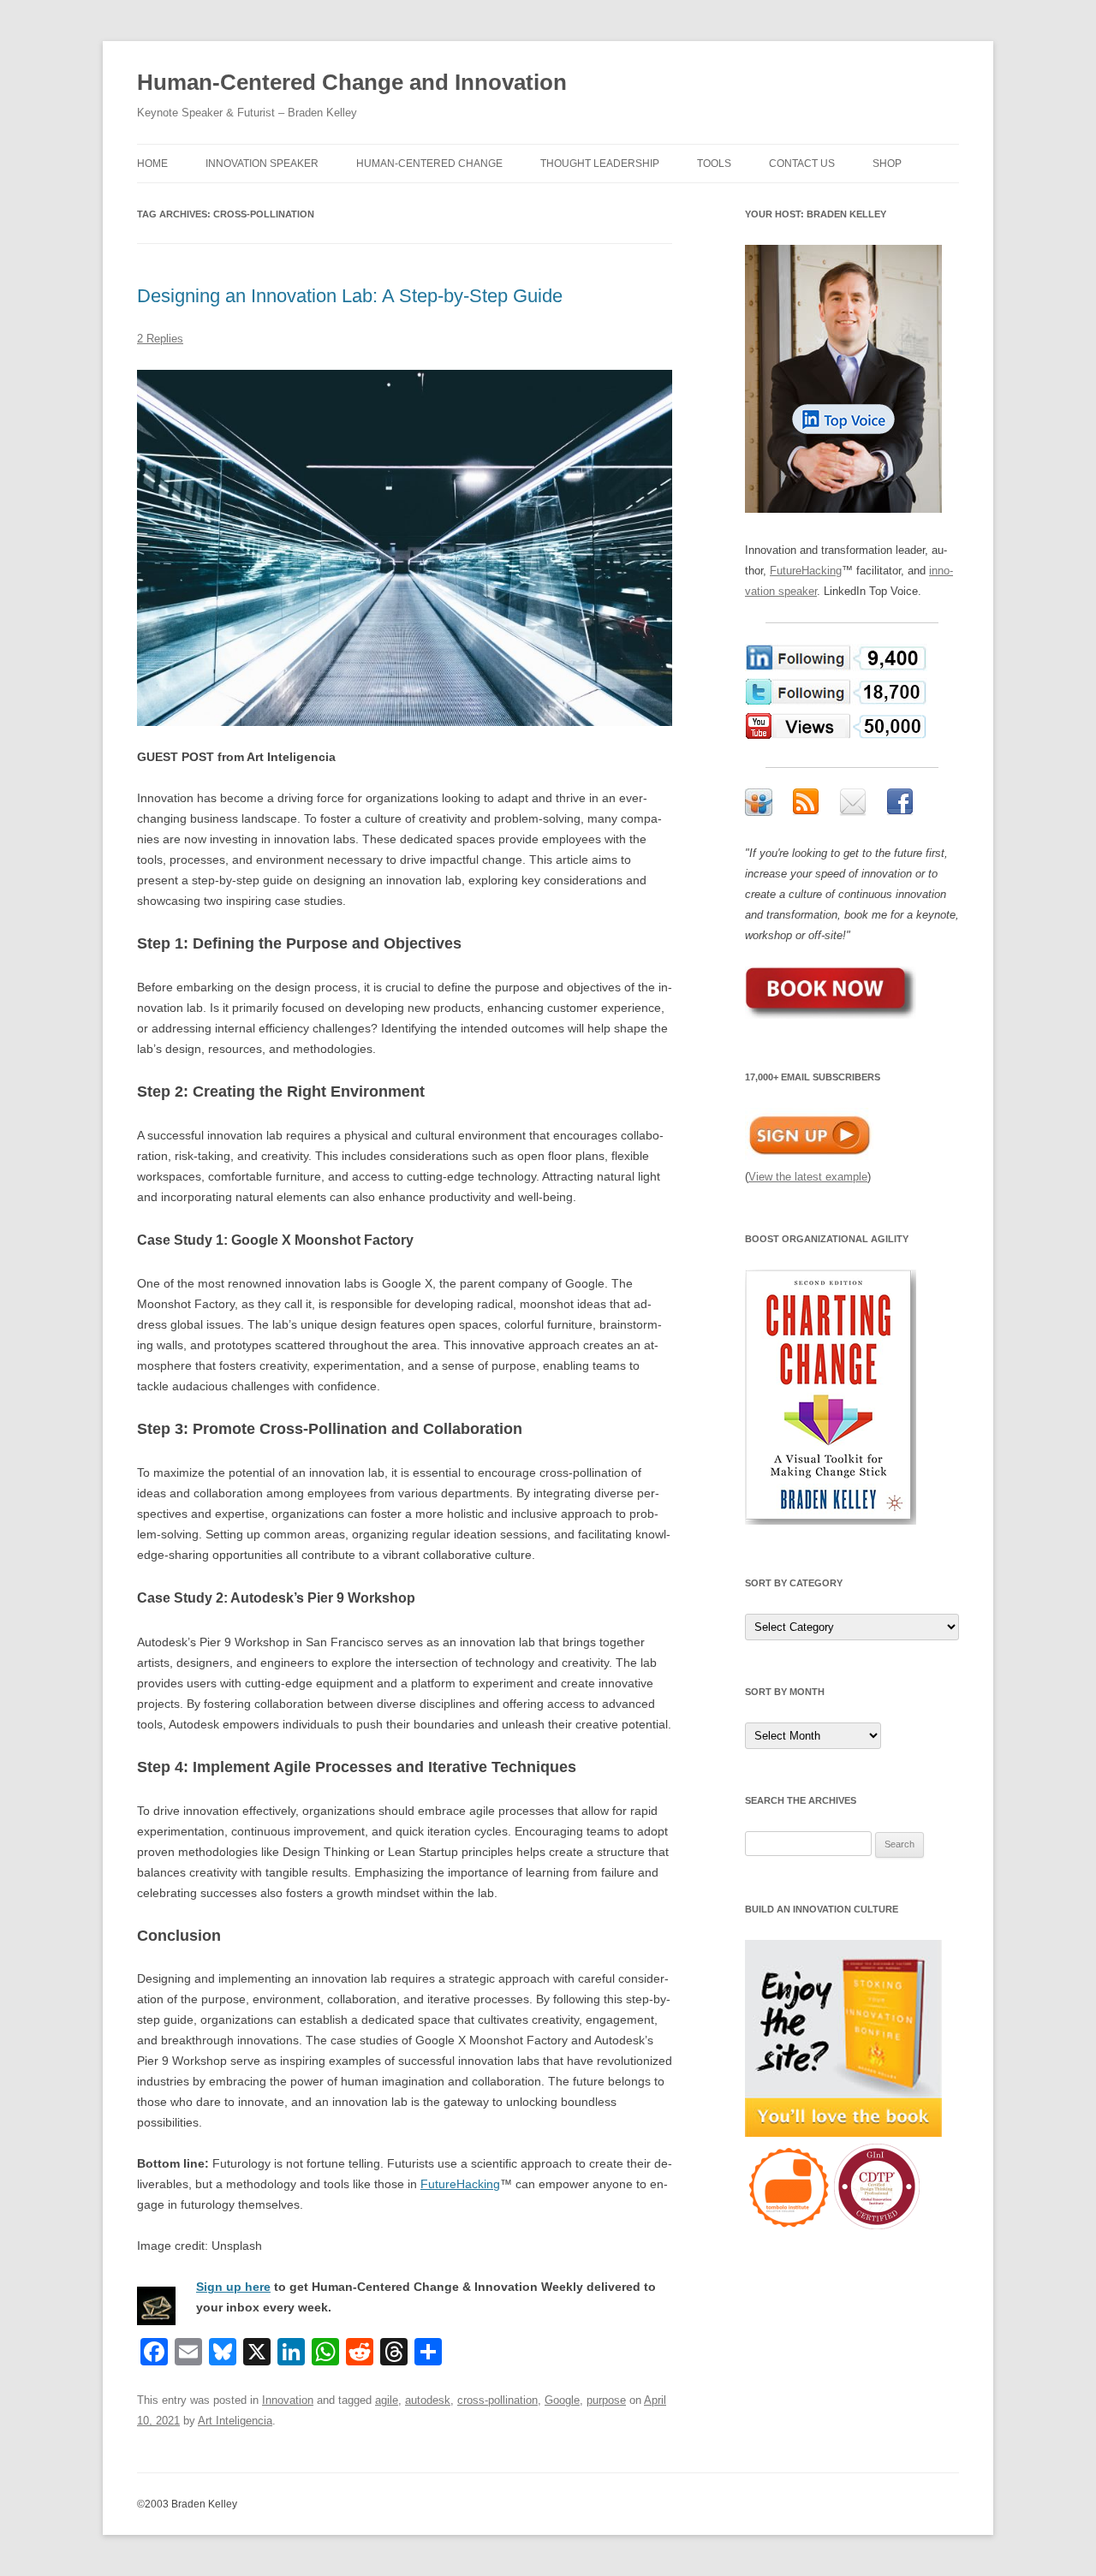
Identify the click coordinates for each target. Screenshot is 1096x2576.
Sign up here (233, 2287)
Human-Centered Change (429, 164)
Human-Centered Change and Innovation (352, 82)
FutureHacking (460, 2184)
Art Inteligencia (235, 2421)
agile (387, 2400)
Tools (714, 164)
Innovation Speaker (262, 164)
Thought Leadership (600, 164)
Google (562, 2400)
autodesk (428, 2400)
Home (152, 164)
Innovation (288, 2400)
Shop (887, 164)
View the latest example (808, 1177)
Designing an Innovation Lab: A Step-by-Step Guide (350, 296)
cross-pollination (497, 2400)
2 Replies (160, 339)
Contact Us (802, 164)
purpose (606, 2400)
